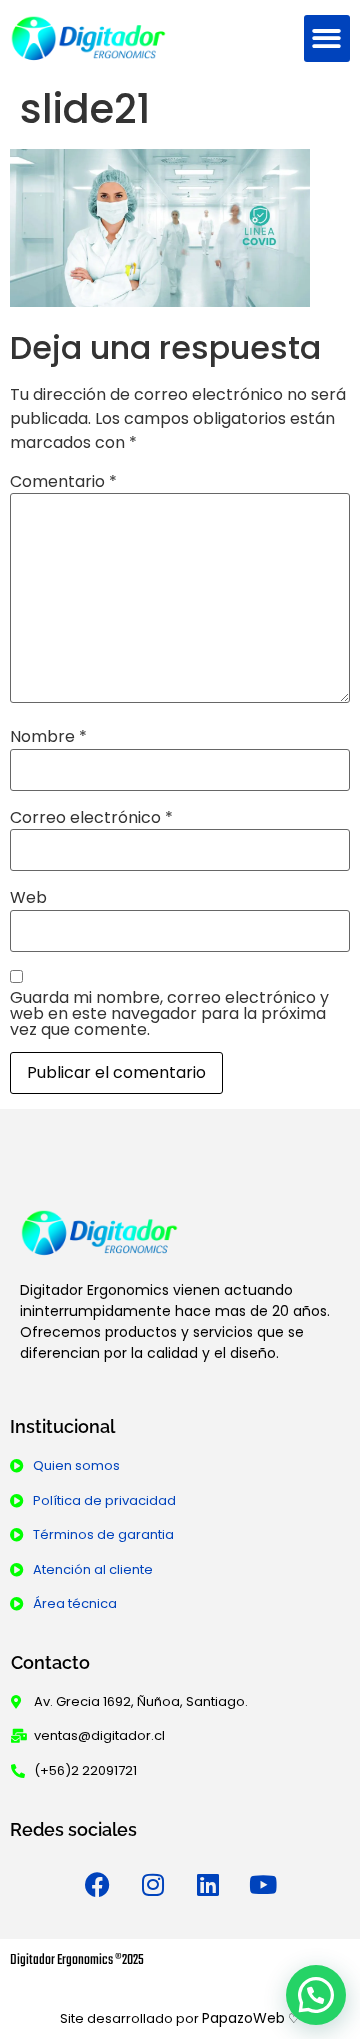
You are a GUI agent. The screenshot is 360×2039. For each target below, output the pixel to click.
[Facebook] (98, 1884)
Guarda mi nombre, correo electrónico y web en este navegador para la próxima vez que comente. (169, 1014)
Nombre (48, 737)
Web (28, 898)
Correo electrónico (91, 818)
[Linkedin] (208, 1884)
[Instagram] (153, 1884)
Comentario (63, 482)
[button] (327, 38)
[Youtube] (263, 1884)
